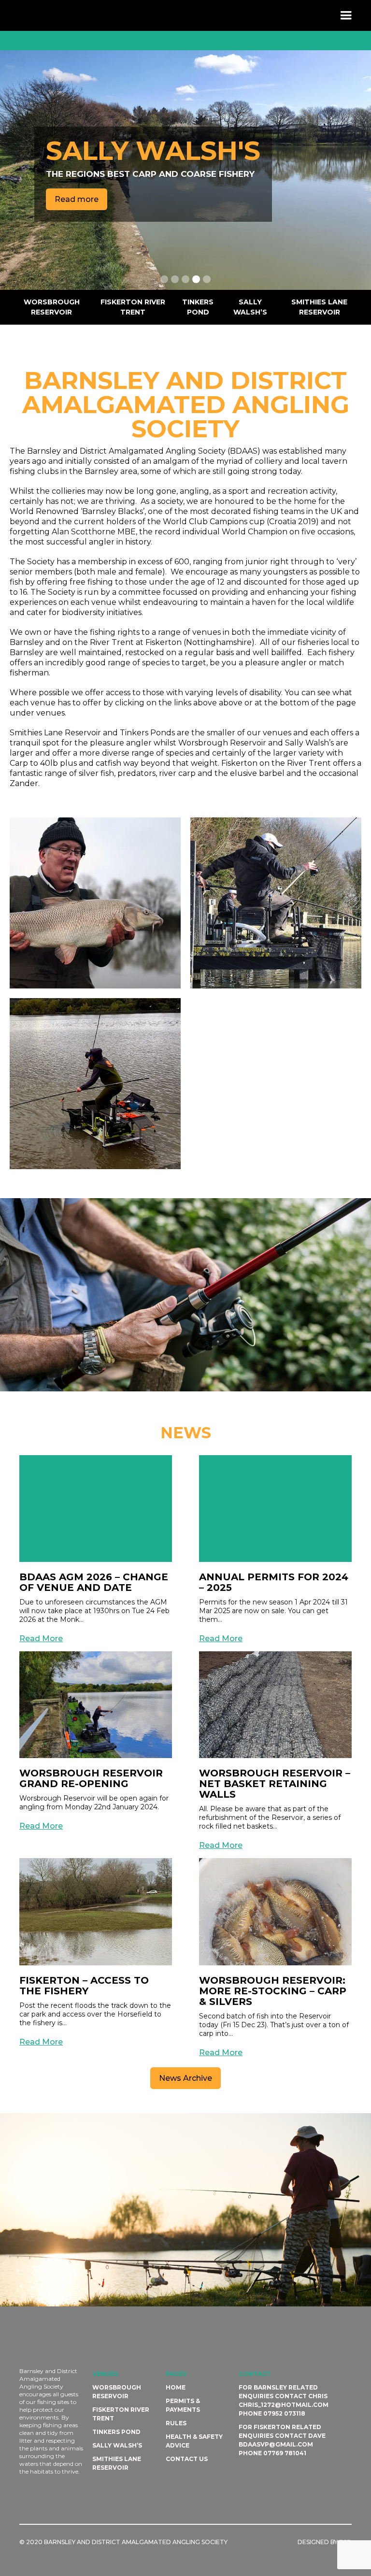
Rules (176, 2423)
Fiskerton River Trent (133, 307)
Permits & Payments (183, 2405)
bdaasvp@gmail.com (276, 2444)
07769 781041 (285, 2453)
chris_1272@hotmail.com (284, 2405)
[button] (346, 15)
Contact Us (187, 2459)
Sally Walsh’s (250, 307)
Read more (77, 213)
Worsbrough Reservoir (52, 307)
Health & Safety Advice (194, 2441)
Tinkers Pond (198, 307)
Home (176, 2387)
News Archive (185, 2078)
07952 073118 (284, 2413)
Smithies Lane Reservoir (319, 307)
